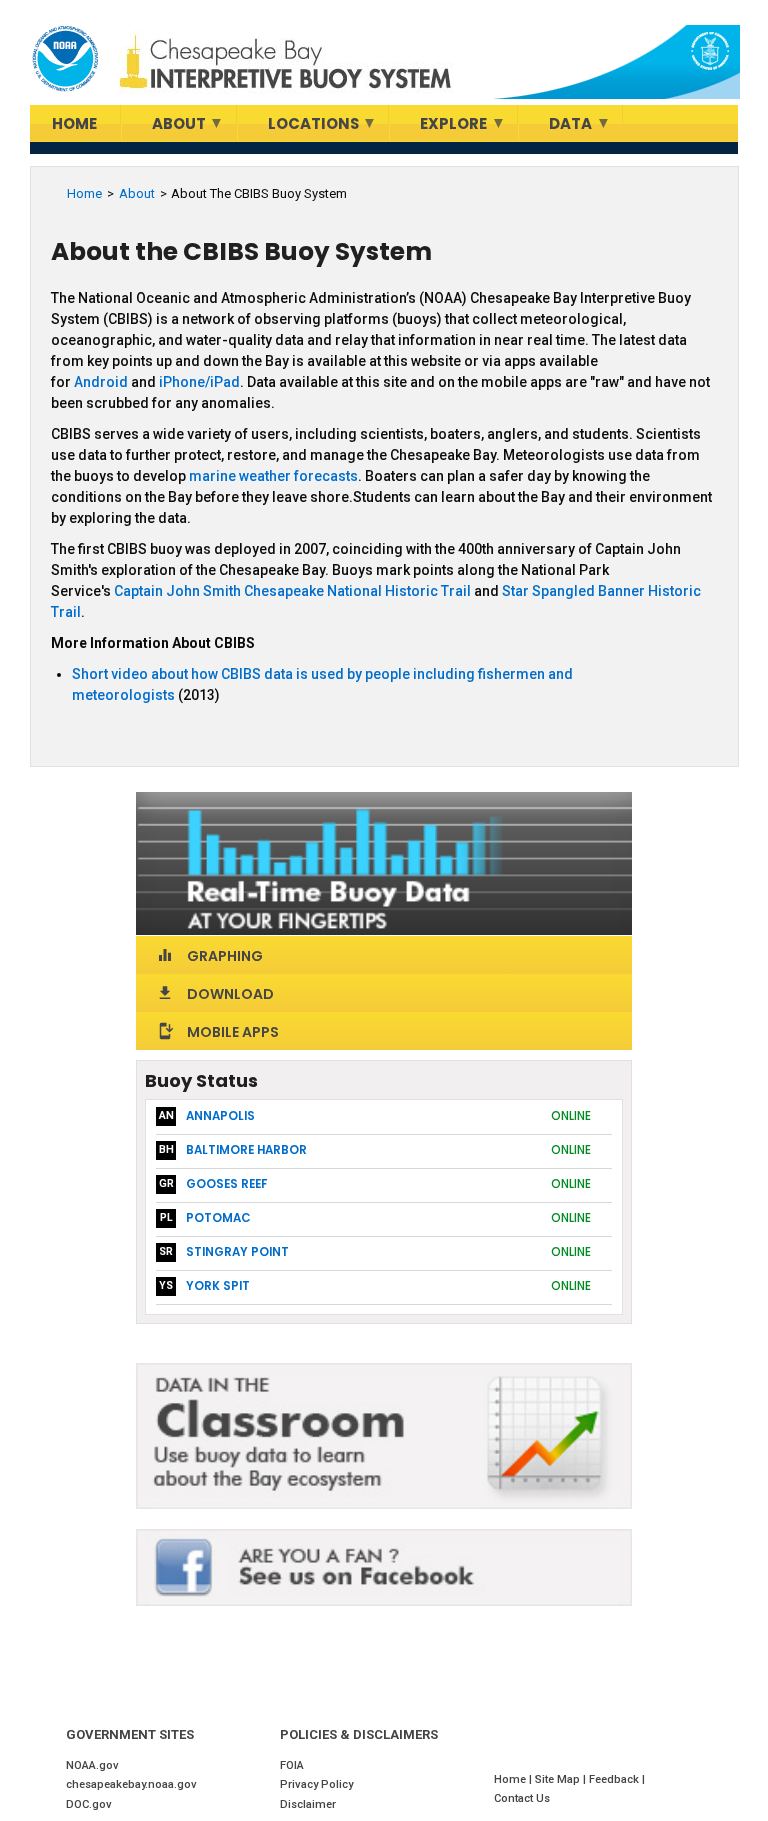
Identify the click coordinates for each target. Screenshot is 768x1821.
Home (84, 193)
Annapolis (220, 1116)
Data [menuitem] (555, 127)
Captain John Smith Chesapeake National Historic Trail (292, 591)
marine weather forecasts (273, 476)
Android (102, 382)
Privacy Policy (316, 1784)
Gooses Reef (226, 1184)
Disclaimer (308, 1804)
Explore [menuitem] (438, 127)
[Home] (65, 59)
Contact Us (522, 1798)
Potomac (218, 1218)
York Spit (218, 1286)
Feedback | (618, 1779)
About (137, 193)
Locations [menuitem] (298, 127)
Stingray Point (237, 1252)
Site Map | (562, 1779)
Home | (514, 1779)
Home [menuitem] (74, 123)
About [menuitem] (164, 127)
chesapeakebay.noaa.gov (131, 1784)
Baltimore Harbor (246, 1150)
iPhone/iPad (199, 382)
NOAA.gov (92, 1765)
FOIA (292, 1765)
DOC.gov (89, 1804)
